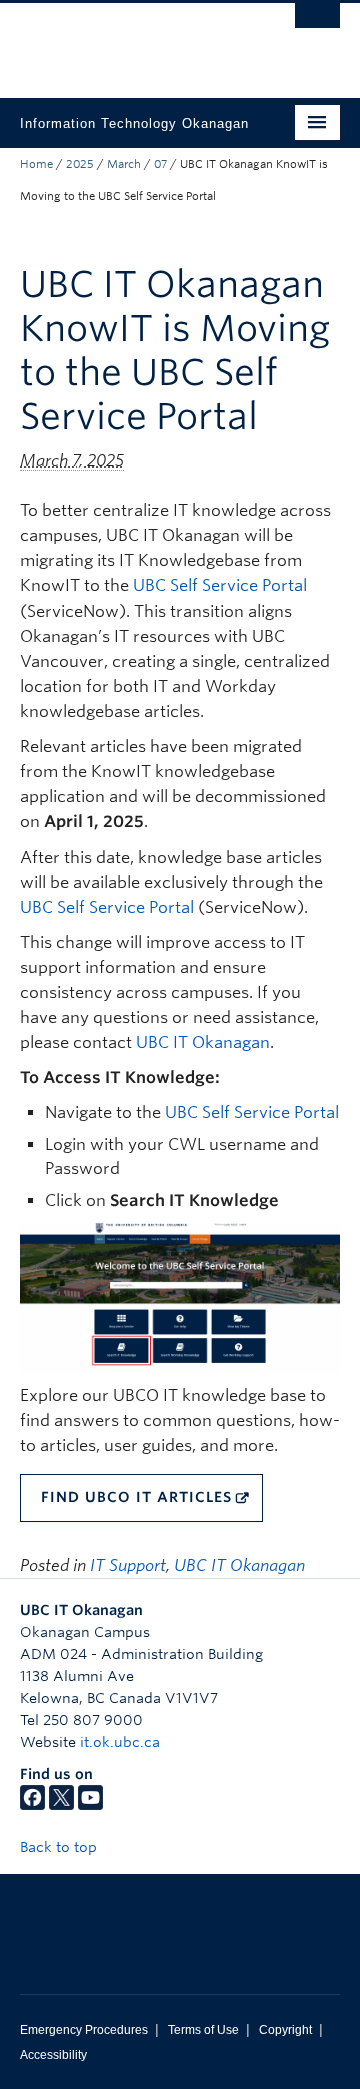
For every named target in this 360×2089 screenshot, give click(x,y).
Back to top (60, 1847)
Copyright (285, 2030)
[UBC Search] (317, 25)
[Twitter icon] (61, 1805)
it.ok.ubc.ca (120, 1742)
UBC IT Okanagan (203, 1042)
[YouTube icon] (90, 1805)
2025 (80, 164)
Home (36, 164)
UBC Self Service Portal (220, 585)
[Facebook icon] (32, 1805)
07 (160, 164)
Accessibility (53, 2055)
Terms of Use (203, 2030)
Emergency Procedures (84, 2030)
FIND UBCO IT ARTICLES (136, 1497)
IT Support (128, 1565)
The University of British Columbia (132, 41)
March (124, 164)
